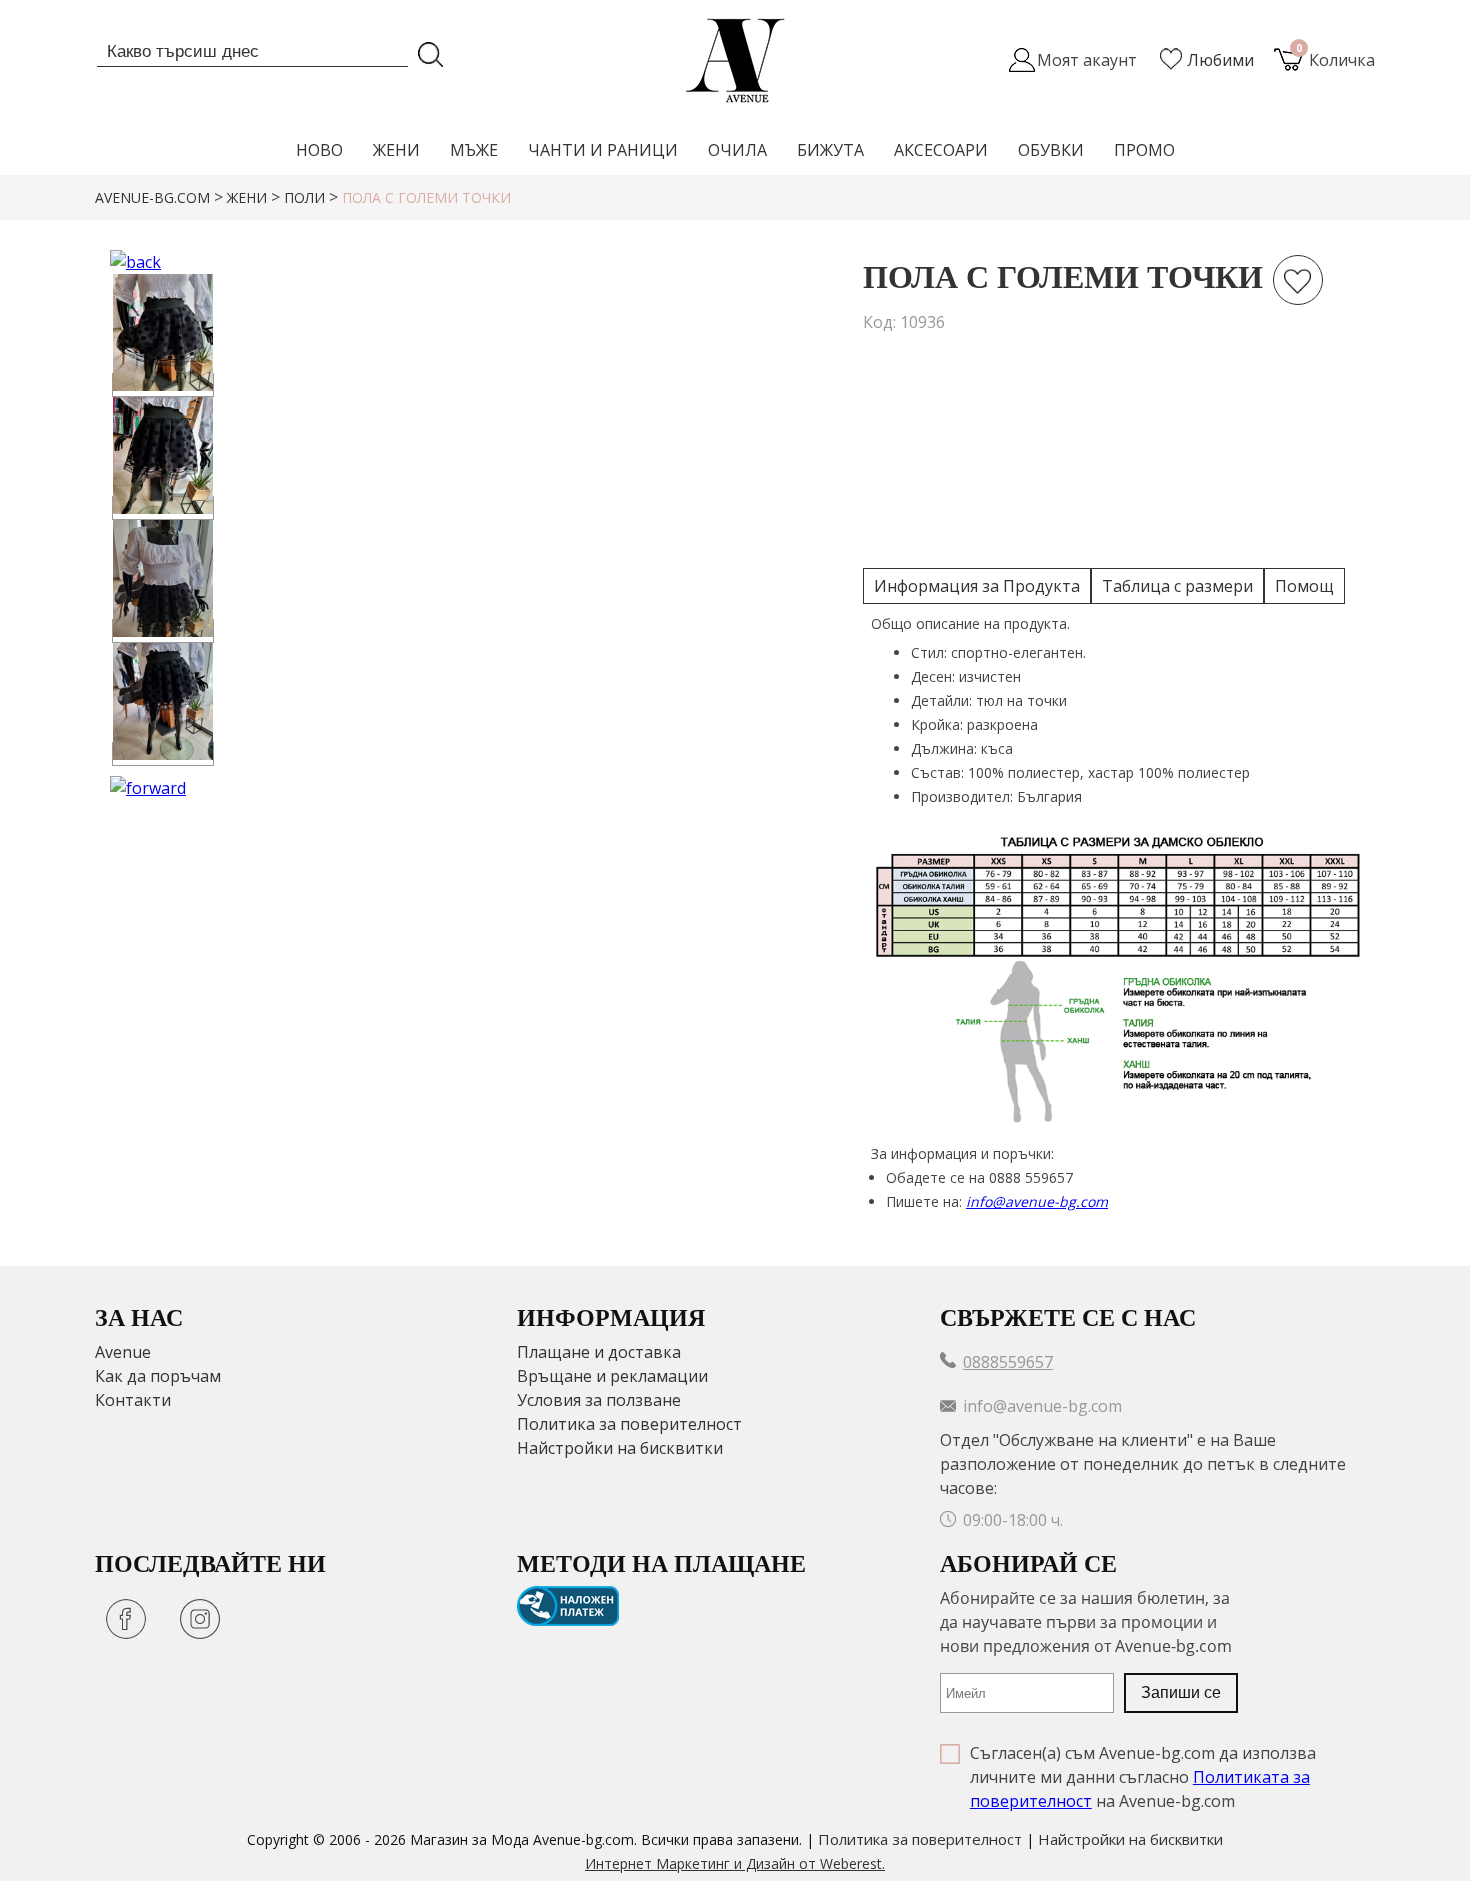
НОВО (319, 150)
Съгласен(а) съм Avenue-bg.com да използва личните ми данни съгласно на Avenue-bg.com (1143, 1777)
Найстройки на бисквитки (620, 1448)
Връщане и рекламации (612, 1376)
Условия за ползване (599, 1400)
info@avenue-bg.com (1037, 1201)
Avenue (123, 1352)
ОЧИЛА (737, 150)
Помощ (1304, 586)
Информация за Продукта (977, 586)
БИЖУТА (830, 150)
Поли (304, 197)
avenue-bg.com (152, 197)
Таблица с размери (1177, 586)
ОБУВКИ (1051, 150)
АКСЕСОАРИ (941, 150)
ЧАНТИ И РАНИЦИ (603, 150)
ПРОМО (1144, 150)
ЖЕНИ (396, 150)
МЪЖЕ (474, 150)
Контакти (133, 1400)
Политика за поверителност (629, 1424)
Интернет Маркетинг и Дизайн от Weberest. (735, 1863)
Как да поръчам (158, 1376)
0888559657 (1008, 1362)
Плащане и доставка (599, 1352)
